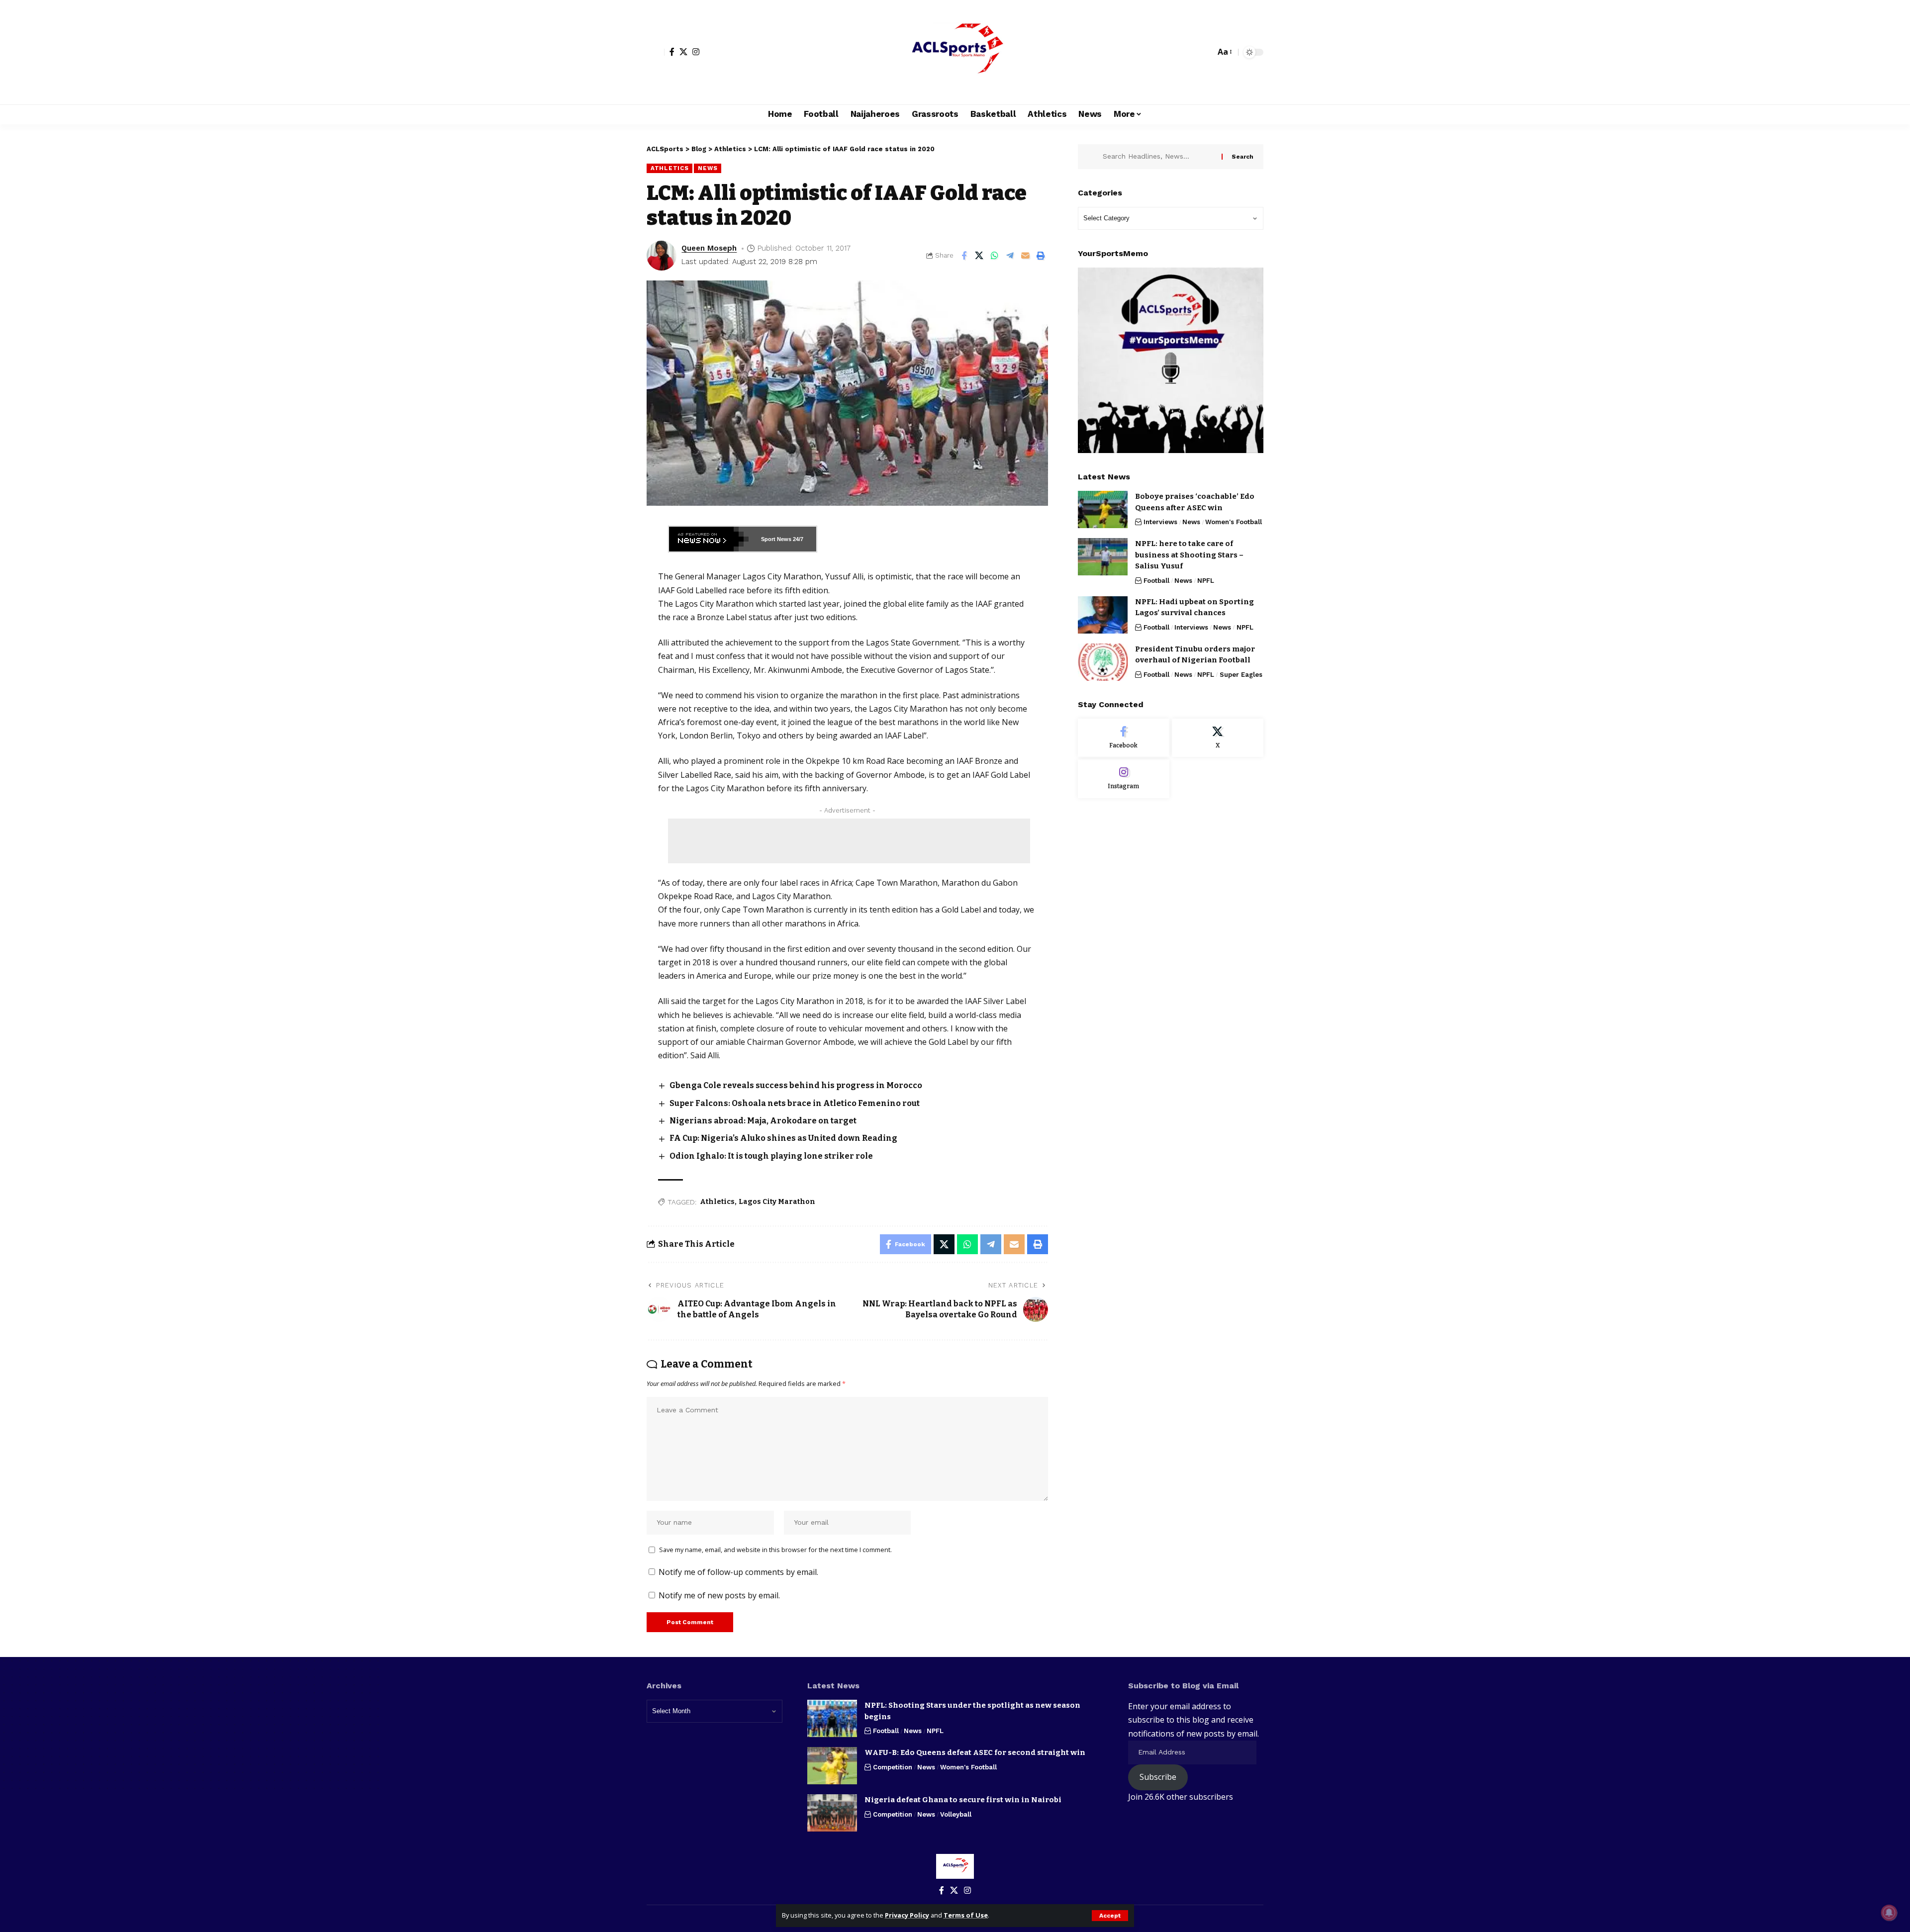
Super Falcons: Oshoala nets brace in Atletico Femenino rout (795, 1103)
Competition (893, 1767)
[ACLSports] (955, 52)
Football (1156, 581)
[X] (683, 52)
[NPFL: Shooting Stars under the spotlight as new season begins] (832, 1718)
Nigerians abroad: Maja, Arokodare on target (764, 1121)
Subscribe (1158, 1777)
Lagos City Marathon (777, 1202)
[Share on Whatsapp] (995, 256)
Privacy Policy (907, 1915)
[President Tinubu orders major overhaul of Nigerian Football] (1103, 662)
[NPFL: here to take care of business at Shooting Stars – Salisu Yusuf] (1103, 557)
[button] (1110, 1916)
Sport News (776, 539)
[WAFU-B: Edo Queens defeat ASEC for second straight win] (832, 1766)
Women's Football (1234, 522)
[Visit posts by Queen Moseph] (662, 256)
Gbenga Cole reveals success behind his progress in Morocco (796, 1085)
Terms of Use (966, 1915)
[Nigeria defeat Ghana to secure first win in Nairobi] (832, 1813)
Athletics (669, 168)
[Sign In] (656, 52)
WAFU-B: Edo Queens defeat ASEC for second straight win (975, 1752)
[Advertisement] (849, 841)
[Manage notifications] (1889, 1913)
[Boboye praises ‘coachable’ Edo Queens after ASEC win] (1103, 509)
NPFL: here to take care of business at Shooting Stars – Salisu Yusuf (1189, 555)
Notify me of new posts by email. (719, 1595)
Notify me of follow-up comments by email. (738, 1572)
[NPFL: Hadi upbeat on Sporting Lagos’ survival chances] (1103, 615)
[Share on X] (979, 256)
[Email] (1026, 256)
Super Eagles (1241, 675)
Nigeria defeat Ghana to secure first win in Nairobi (963, 1800)
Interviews (1160, 522)
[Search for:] (1158, 157)
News (708, 168)
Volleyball (956, 1814)
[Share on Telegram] (1010, 256)
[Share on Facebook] (964, 256)
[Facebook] (672, 52)
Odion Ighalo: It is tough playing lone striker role (771, 1156)
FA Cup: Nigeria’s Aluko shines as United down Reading (783, 1138)
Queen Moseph (709, 248)
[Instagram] (696, 52)
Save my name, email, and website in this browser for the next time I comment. (775, 1550)
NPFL (1206, 581)
